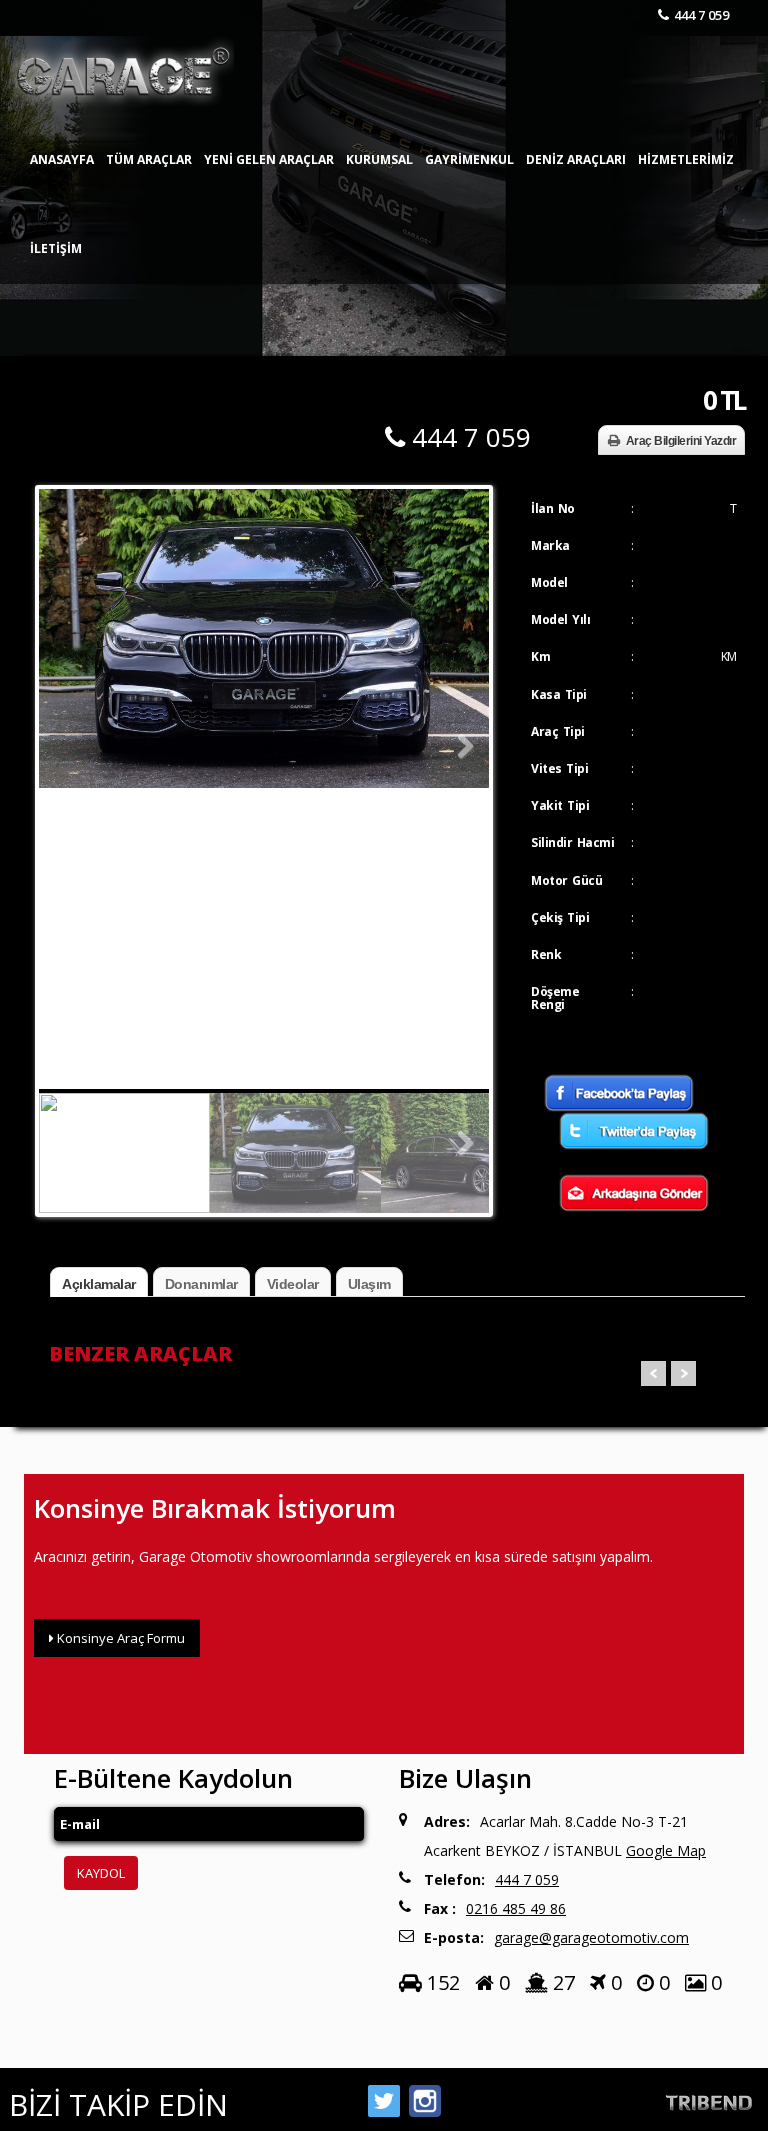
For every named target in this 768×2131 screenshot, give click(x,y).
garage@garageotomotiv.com (591, 1937)
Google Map (666, 1850)
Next (459, 747)
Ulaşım (369, 1284)
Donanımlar (201, 1284)
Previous (69, 747)
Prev (653, 1373)
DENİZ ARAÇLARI (576, 159)
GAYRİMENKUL (469, 159)
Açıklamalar (99, 1284)
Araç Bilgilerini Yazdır (681, 441)
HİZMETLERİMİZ (686, 159)
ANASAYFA (62, 159)
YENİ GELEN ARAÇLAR (269, 159)
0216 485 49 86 (516, 1908)
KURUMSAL (379, 159)
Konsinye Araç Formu (119, 1638)
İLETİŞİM (56, 248)
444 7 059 (701, 15)
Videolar (293, 1284)
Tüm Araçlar (149, 159)
